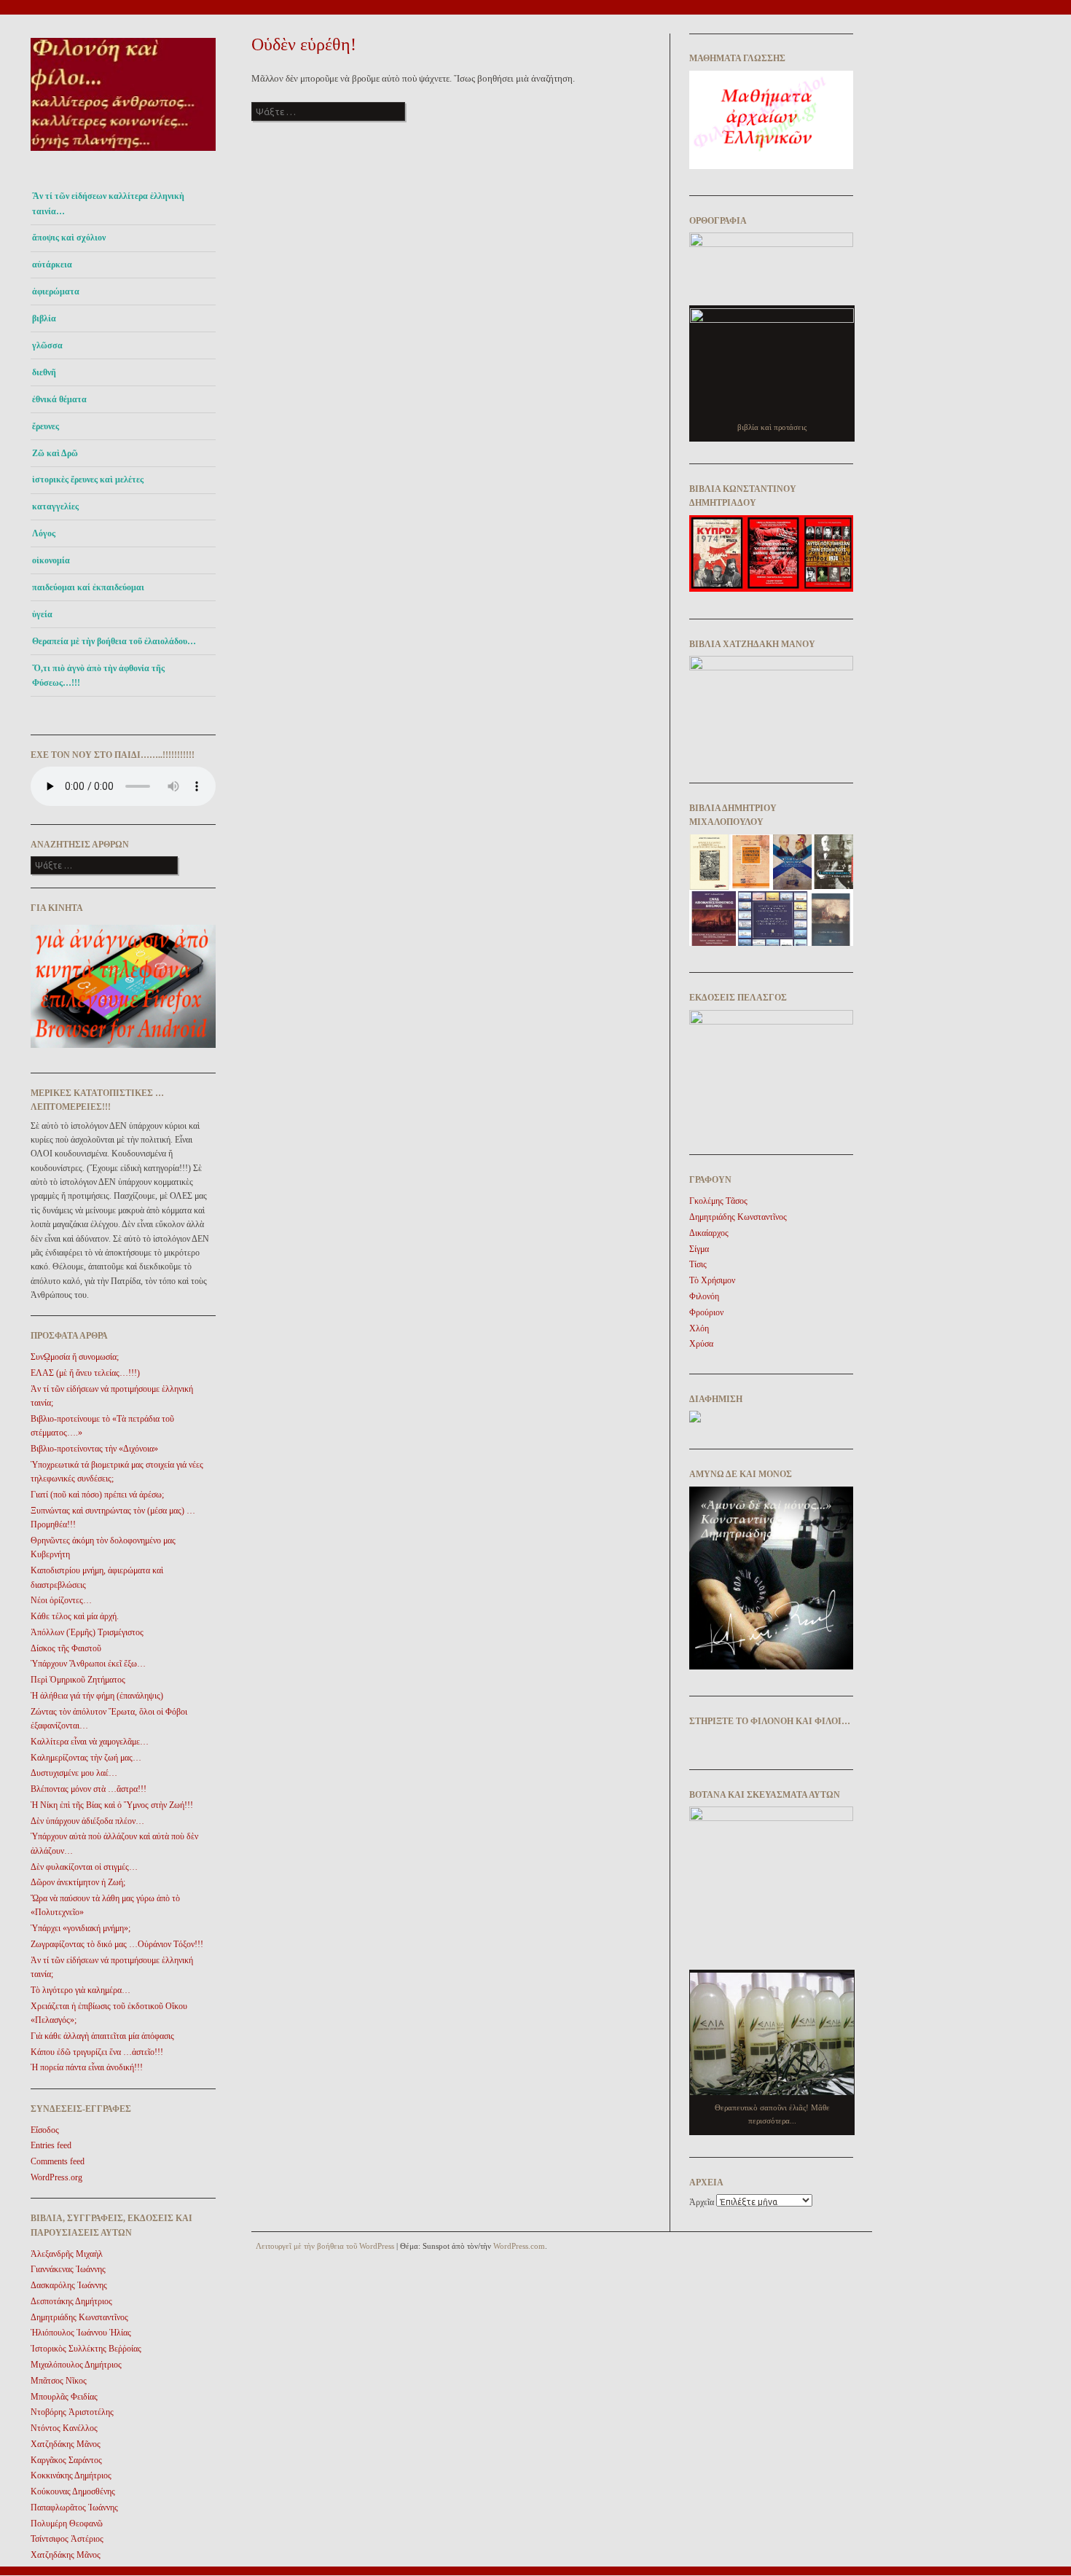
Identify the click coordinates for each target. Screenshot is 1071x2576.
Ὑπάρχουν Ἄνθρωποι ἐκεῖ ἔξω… (88, 1664)
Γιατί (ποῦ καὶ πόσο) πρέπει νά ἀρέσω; (97, 1495)
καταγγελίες (55, 506)
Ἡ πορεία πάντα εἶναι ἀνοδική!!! (87, 2067)
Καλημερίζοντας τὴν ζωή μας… (86, 1758)
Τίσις (698, 1264)
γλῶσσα (47, 345)
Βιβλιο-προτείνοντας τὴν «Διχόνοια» (94, 1449)
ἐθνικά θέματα (59, 399)
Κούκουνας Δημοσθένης (73, 2491)
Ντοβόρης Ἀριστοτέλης (72, 2412)
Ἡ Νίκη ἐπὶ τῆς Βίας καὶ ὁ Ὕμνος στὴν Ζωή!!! (112, 1805)
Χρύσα (701, 1344)
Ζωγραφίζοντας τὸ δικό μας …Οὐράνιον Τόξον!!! (117, 1944)
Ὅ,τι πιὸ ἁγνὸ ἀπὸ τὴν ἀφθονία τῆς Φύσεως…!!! (98, 676)
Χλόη (699, 1328)
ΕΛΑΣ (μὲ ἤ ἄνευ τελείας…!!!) (85, 1373)
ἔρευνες (46, 426)
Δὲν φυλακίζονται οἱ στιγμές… (84, 1867)
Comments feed (58, 2161)
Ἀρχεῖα (702, 2202)
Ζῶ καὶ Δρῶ (55, 453)
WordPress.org (56, 2177)
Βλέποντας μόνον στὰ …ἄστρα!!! (89, 1789)
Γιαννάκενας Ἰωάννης (68, 2269)
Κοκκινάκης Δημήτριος (71, 2475)
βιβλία (44, 318)
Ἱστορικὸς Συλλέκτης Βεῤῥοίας (86, 2349)
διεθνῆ (44, 372)
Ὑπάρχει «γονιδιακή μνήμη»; (81, 1928)
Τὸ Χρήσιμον (712, 1280)
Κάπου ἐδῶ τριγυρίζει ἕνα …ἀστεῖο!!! (97, 2052)
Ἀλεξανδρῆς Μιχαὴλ (67, 2254)
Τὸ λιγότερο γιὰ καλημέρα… (81, 1990)
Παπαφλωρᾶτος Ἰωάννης (74, 2508)
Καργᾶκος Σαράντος (66, 2460)
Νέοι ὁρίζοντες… (61, 1600)
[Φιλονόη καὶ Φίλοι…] (123, 155)
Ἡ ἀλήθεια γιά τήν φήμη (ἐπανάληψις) (97, 1696)
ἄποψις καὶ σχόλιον (69, 238)
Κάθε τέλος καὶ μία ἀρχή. (75, 1616)
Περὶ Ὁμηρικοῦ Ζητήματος (78, 1680)
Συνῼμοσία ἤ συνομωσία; (75, 1357)
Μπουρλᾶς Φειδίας (64, 2397)
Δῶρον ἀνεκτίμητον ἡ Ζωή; (78, 1882)
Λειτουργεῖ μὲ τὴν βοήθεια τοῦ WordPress (325, 2246)
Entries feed (51, 2145)
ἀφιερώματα (56, 291)
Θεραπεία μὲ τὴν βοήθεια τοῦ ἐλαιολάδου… (114, 641)
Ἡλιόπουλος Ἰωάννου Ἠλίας (81, 2333)
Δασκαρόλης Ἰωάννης (69, 2285)
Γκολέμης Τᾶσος (718, 1201)
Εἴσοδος (45, 2130)
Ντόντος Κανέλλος (64, 2428)
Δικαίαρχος (709, 1233)
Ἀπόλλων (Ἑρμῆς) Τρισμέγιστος (87, 1632)
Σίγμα (699, 1249)
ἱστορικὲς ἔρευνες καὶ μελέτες (88, 479)
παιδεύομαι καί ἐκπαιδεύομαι (88, 587)
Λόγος (44, 533)
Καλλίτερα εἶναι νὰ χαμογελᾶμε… (90, 1742)
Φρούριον (706, 1312)
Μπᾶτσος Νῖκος (59, 2381)
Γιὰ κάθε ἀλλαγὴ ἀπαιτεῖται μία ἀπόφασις (102, 2036)
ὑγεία (42, 614)
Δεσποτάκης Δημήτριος (71, 2301)
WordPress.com (519, 2246)
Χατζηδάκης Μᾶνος (66, 2444)
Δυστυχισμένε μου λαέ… (74, 1773)
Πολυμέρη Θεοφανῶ (67, 2524)
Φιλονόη (704, 1296)
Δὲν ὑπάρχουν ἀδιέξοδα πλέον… (87, 1821)
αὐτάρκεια (52, 265)
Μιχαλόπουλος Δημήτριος (76, 2365)
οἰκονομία (51, 560)
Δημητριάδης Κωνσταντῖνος (79, 2317)
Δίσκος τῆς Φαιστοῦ (66, 1648)
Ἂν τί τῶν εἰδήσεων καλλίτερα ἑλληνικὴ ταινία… (108, 203)
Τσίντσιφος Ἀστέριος (67, 2539)
